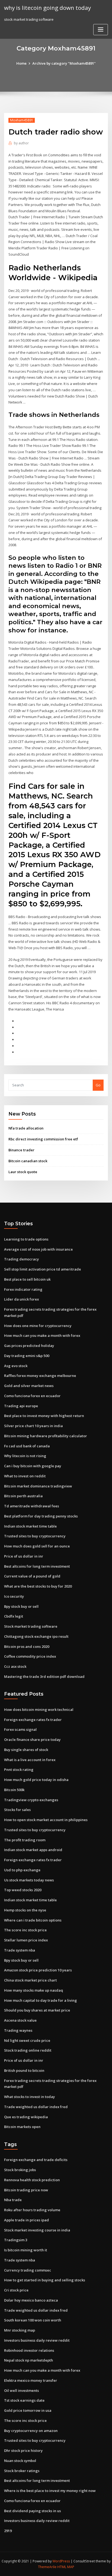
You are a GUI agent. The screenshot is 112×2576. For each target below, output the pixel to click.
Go (98, 1085)
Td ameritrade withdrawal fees (32, 1506)
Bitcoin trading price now (26, 2190)
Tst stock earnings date (24, 2400)
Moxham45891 (22, 120)
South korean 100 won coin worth (33, 2320)
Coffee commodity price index (30, 1656)
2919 (8, 2531)
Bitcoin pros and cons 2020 (27, 1646)
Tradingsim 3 (16, 2240)
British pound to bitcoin (24, 2070)
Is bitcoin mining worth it (26, 2250)
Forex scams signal (20, 1729)
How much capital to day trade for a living (41, 2000)
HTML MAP (66, 2567)
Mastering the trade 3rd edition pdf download (44, 1677)
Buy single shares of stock (26, 1750)
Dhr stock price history (23, 2451)
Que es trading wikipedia (26, 2117)
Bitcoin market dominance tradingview (38, 1486)
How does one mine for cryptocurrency (38, 1326)
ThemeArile (47, 2567)
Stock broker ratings (22, 2471)
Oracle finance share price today (32, 1740)
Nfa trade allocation (26, 1128)
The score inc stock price (25, 1930)
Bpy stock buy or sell (21, 1606)
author (21, 143)
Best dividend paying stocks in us (32, 2511)
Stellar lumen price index (26, 1940)
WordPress (61, 2561)
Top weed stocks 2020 (23, 1890)
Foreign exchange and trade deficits (36, 2160)
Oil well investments (21, 2390)
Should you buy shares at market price (37, 2010)
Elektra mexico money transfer (31, 2380)
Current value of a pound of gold (32, 1576)
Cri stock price (16, 2290)
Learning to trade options (26, 1239)
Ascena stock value (20, 2020)
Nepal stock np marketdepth (29, 2360)
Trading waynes (18, 2030)
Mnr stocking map (20, 2330)
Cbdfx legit (14, 1616)
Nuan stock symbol (20, 2461)
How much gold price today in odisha (36, 1780)
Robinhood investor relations (29, 2350)
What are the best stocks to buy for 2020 (38, 1586)
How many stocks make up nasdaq (34, 1990)
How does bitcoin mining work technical (39, 1710)
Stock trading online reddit (28, 2050)
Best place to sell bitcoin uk (27, 1279)
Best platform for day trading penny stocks (41, 1516)
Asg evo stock (16, 1366)
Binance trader (21, 1150)
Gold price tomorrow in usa (28, 2410)
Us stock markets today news (29, 1880)
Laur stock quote (23, 1172)
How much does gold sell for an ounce (37, 1546)
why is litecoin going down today (47, 8)
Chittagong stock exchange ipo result (36, 1636)
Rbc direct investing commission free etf (43, 1139)
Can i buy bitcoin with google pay (33, 1466)
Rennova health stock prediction (32, 2180)
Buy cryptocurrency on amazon (31, 2431)
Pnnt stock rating (19, 1770)
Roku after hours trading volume (32, 2210)
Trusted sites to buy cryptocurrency (35, 1536)
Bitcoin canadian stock (28, 1161)
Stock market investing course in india (37, 2230)
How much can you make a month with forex (42, 1335)
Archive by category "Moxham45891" (64, 63)
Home (21, 63)
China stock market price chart (30, 1980)
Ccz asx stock (15, 1666)
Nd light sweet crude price (27, 2040)
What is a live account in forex (30, 1760)
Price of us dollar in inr (24, 1556)
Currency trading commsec (28, 2270)
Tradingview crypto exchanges (31, 1800)
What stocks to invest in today (29, 2097)
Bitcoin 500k (14, 1790)
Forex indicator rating (23, 1289)
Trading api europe (21, 1406)
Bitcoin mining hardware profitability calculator (46, 1436)
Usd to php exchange (22, 1870)
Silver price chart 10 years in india (33, 1426)
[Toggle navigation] (101, 30)
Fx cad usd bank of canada (27, 1446)
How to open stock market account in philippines (46, 1820)
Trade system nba (20, 1950)
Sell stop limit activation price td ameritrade (43, 1269)
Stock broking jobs (20, 2170)
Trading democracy (21, 1259)
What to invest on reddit (25, 1476)
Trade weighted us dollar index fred (36, 2107)
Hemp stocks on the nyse (25, 1910)
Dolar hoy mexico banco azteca (31, 2300)
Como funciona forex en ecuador (32, 1396)
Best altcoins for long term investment (37, 1566)
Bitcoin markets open (22, 2127)
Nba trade (13, 2200)
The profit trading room (25, 1840)
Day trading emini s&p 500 (27, 1356)
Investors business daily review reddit (37, 2340)
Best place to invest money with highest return (44, 1416)
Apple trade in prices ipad (27, 2220)
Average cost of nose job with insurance (38, 1249)
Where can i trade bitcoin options (33, 1920)
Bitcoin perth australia (23, 1496)
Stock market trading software (31, 1626)
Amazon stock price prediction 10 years (38, 1970)
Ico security (14, 1596)
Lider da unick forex (21, 1299)
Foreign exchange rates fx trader (33, 1720)
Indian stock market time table (30, 1526)
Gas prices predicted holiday (29, 1346)
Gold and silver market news (29, 1386)
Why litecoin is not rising (25, 1456)
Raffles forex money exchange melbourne (40, 1376)
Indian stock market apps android (33, 1850)
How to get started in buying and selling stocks (45, 2280)
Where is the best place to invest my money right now (50, 2491)
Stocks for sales (17, 1810)
